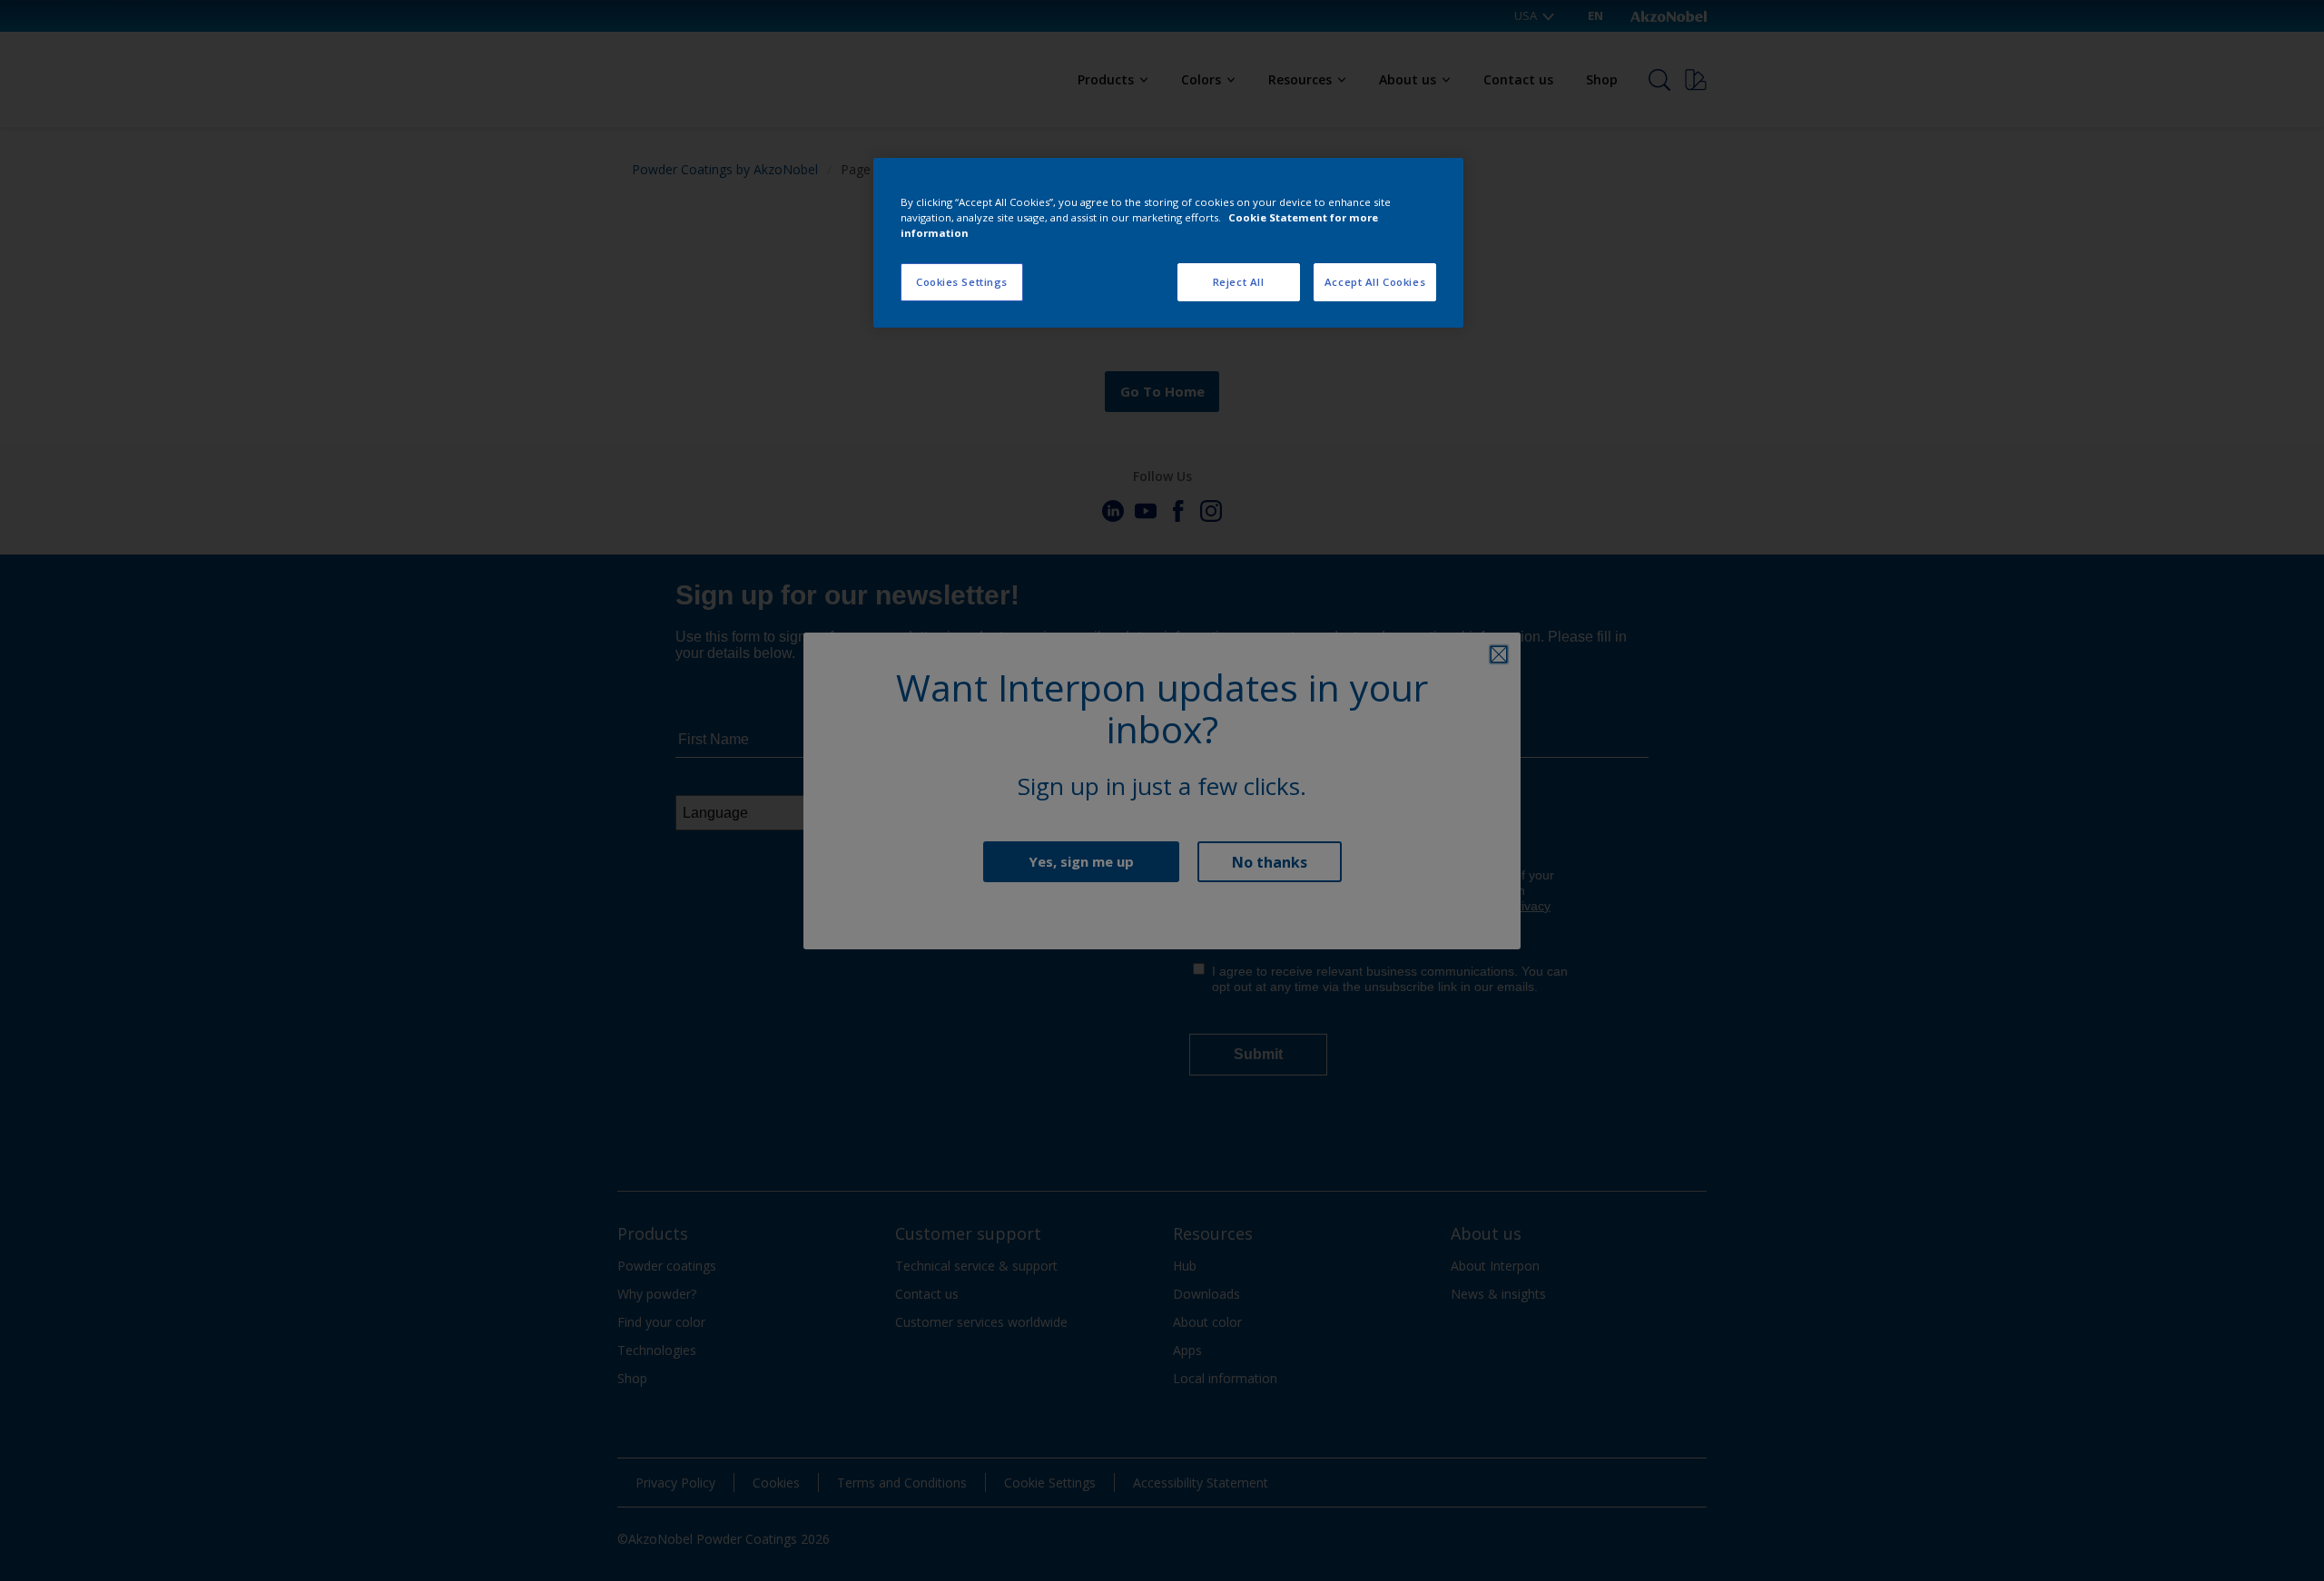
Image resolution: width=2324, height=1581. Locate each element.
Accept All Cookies (1375, 282)
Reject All (1239, 282)
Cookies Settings (962, 282)
